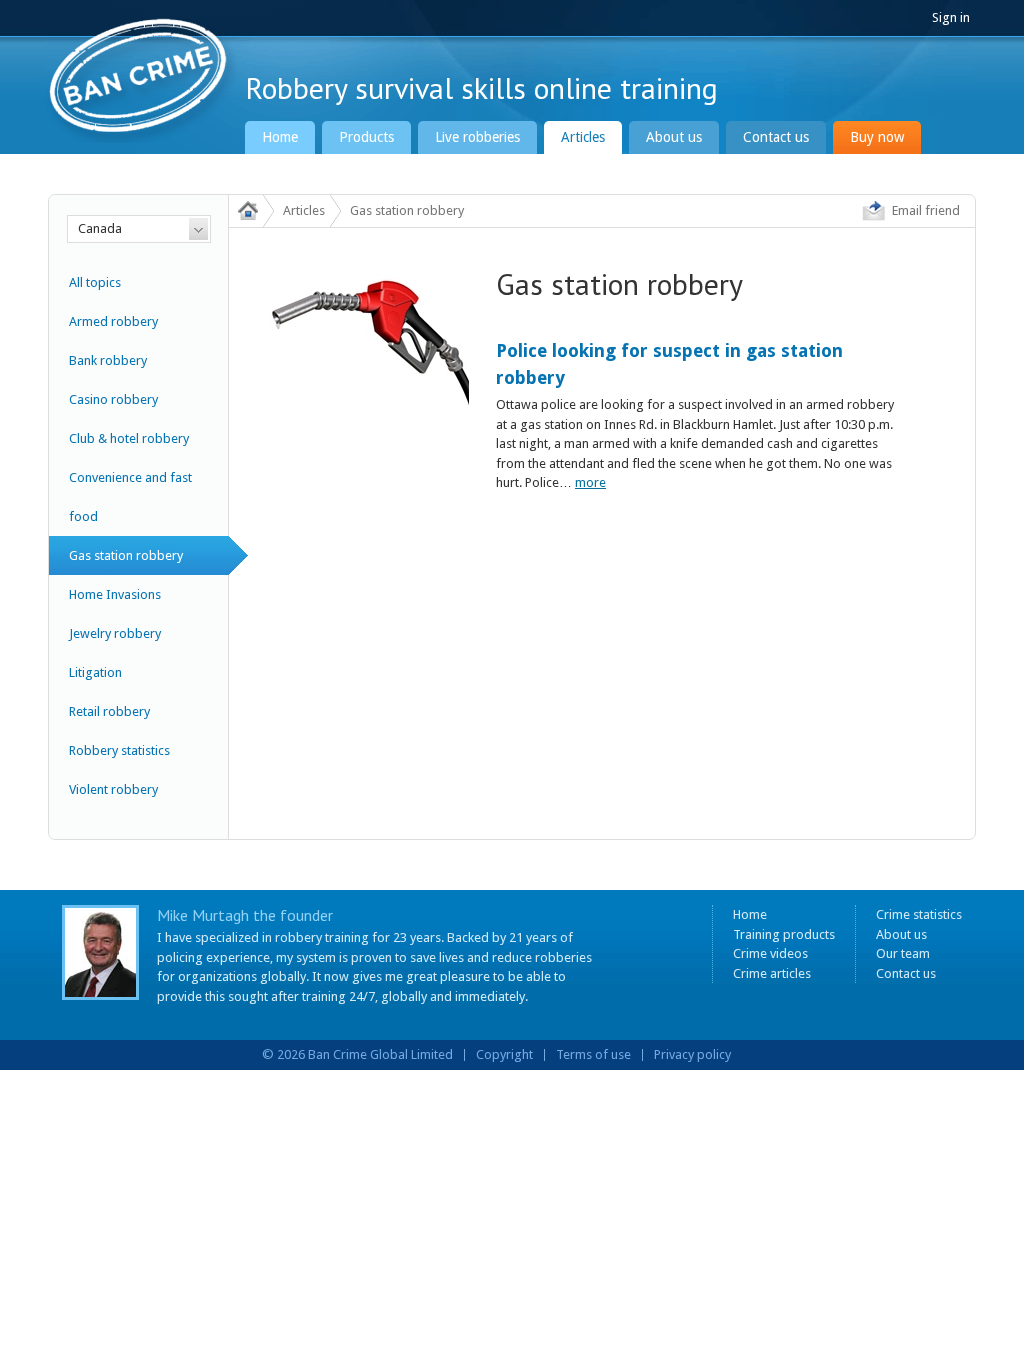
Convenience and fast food (130, 497)
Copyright (504, 1055)
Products (366, 137)
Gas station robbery (126, 555)
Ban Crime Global (142, 77)
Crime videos (770, 953)
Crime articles (772, 973)
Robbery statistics (119, 750)
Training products (784, 934)
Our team (903, 953)
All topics (95, 282)
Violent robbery (113, 789)
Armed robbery (113, 321)
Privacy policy (692, 1055)
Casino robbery (113, 399)
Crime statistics (919, 914)
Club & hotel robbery (129, 438)
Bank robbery (108, 360)
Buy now (877, 137)
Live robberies (477, 137)
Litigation (95, 672)
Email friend (926, 210)
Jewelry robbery (115, 633)
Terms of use (593, 1055)
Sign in (951, 17)
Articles (583, 137)
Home (280, 137)
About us (674, 137)
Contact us (776, 137)
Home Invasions (115, 594)
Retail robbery (109, 711)
